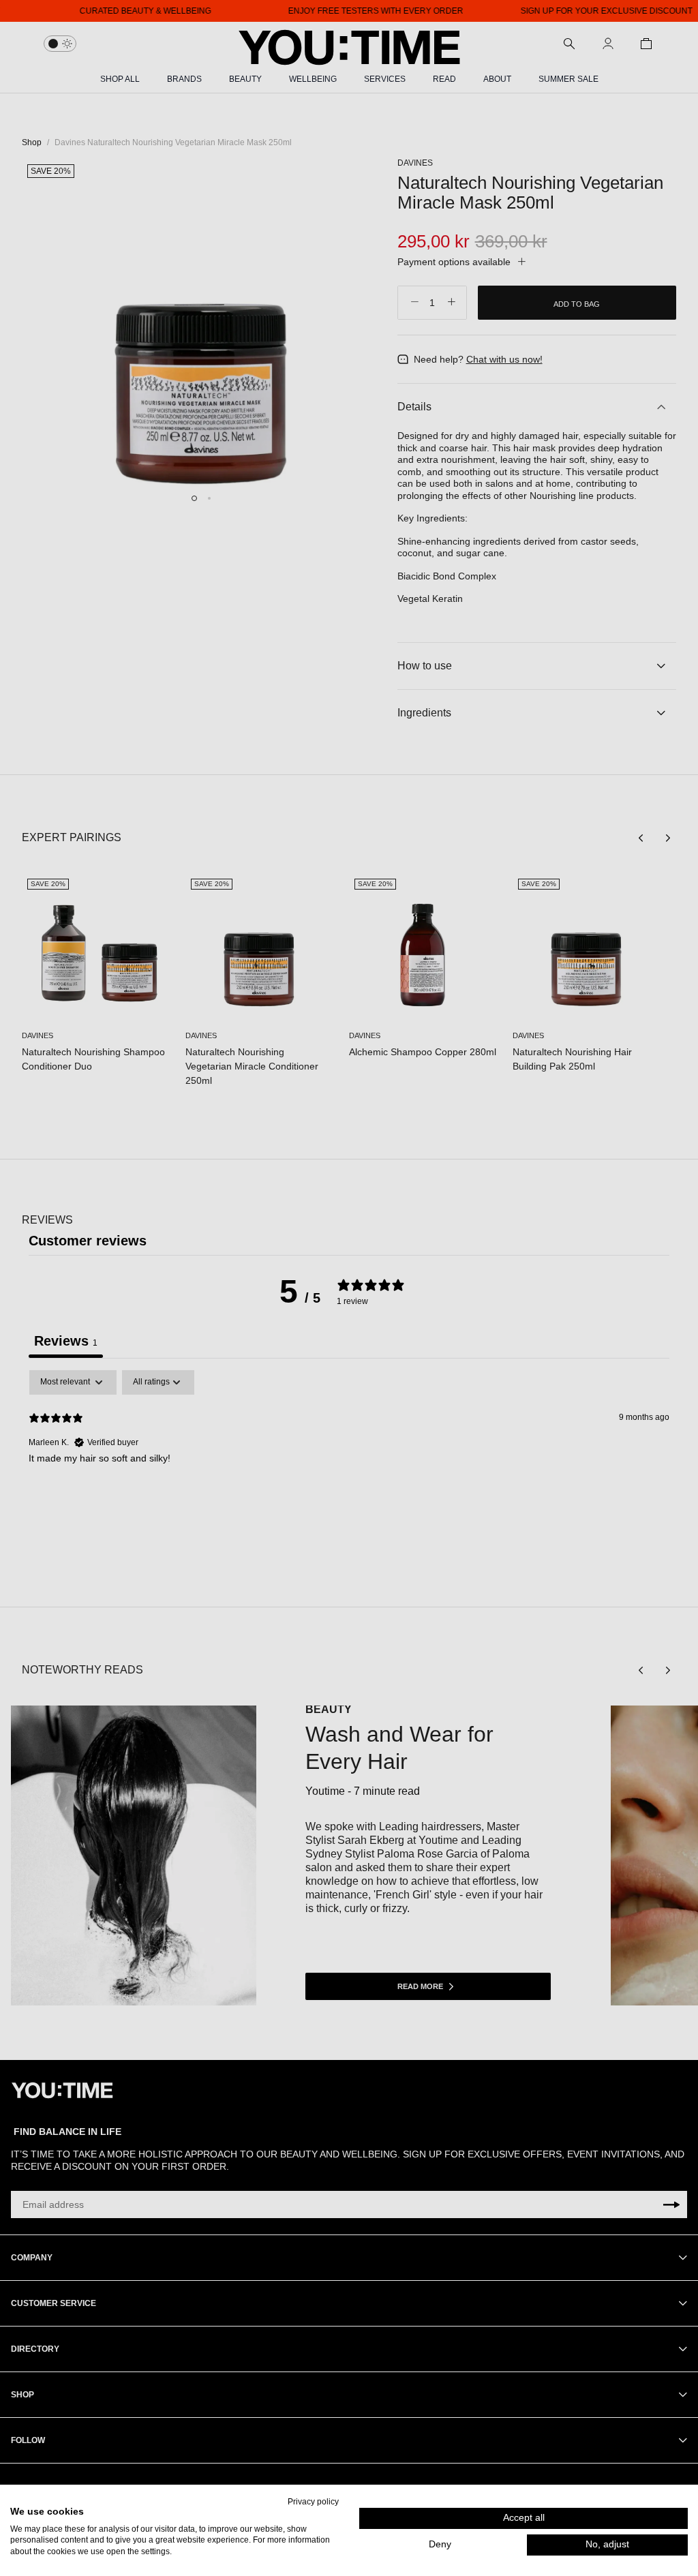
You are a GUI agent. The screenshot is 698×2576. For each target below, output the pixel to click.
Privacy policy (313, 2502)
